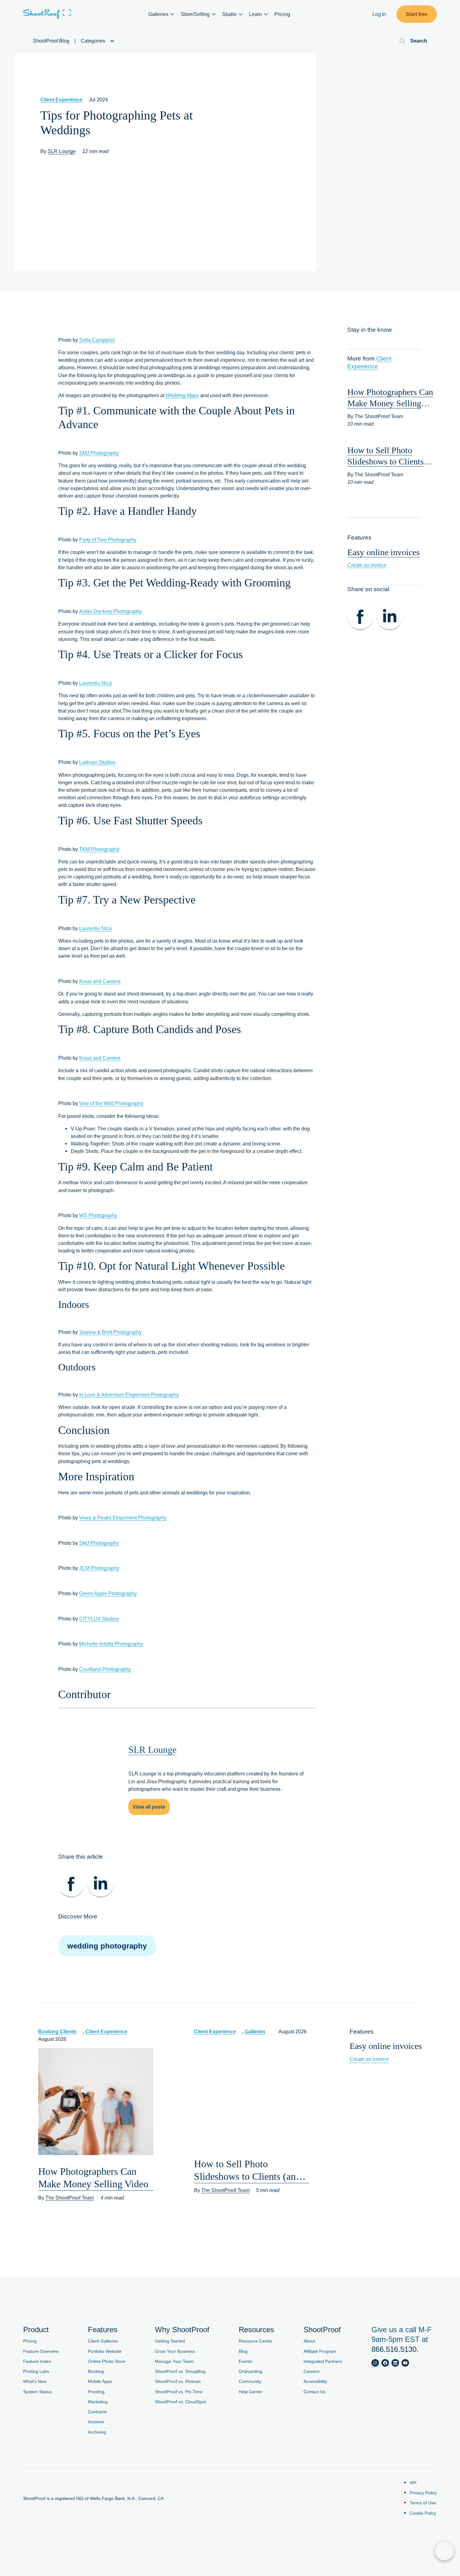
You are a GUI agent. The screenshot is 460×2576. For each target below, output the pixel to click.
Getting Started (170, 2341)
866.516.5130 (394, 2349)
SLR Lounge (62, 151)
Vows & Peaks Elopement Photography (123, 1518)
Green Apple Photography (108, 1593)
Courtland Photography (105, 1669)
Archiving (97, 2432)
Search (419, 41)
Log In (379, 14)
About (309, 2341)
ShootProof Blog (51, 41)
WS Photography (98, 1215)
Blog (243, 2351)
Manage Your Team (174, 2361)
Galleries (255, 2031)
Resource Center (256, 2341)
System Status (37, 2392)
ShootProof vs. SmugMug (180, 2371)
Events (245, 2361)
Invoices (96, 2422)
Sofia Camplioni (97, 340)
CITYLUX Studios (99, 1619)
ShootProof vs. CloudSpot (180, 2402)
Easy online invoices (383, 552)
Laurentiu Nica (95, 683)
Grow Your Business (175, 2351)
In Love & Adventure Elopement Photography (129, 1395)
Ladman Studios (97, 762)
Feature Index (37, 2361)
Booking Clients (57, 2031)
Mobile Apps (100, 2381)
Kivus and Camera (100, 981)
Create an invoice (367, 565)
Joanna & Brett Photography (110, 1332)
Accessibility (315, 2381)
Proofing (96, 2392)
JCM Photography (99, 1568)
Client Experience (61, 100)
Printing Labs (36, 2371)
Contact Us (314, 2392)
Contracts (97, 2412)
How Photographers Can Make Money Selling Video (390, 403)
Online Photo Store (107, 2361)
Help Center (251, 2392)
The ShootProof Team (70, 2198)
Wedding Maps (182, 395)
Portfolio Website (105, 2351)
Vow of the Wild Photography (111, 1103)
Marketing (98, 2402)
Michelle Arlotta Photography (111, 1644)
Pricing (282, 14)
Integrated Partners (323, 2361)
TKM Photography (99, 849)
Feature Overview (41, 2351)
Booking (96, 2371)
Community (250, 2381)
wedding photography (107, 1946)
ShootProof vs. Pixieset (178, 2381)
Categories (94, 41)
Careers (312, 2371)
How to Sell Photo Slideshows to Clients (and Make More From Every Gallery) (247, 2171)
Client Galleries (103, 2341)
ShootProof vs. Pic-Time (179, 2392)
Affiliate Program (320, 2351)
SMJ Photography (99, 453)
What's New (35, 2381)
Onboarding (250, 2371)
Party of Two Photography (108, 540)
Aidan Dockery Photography (110, 611)
